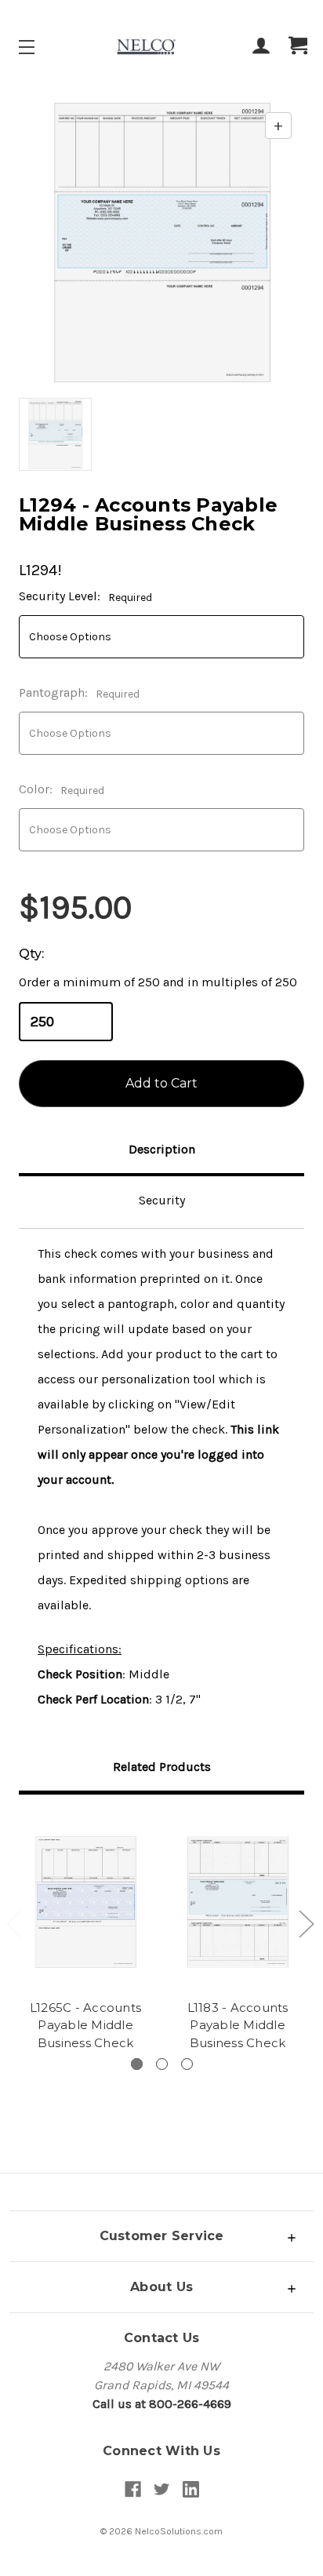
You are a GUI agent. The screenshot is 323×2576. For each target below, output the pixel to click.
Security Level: (85, 596)
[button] (161, 2236)
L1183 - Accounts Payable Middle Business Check (238, 2025)
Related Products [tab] (162, 1767)
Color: (62, 789)
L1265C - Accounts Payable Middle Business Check (85, 2025)
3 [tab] (187, 2064)
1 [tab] (137, 2064)
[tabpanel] (85, 1935)
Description (162, 1149)
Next (306, 1923)
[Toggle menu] (40, 47)
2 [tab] (162, 2064)
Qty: (31, 954)
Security (162, 1200)
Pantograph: (79, 693)
